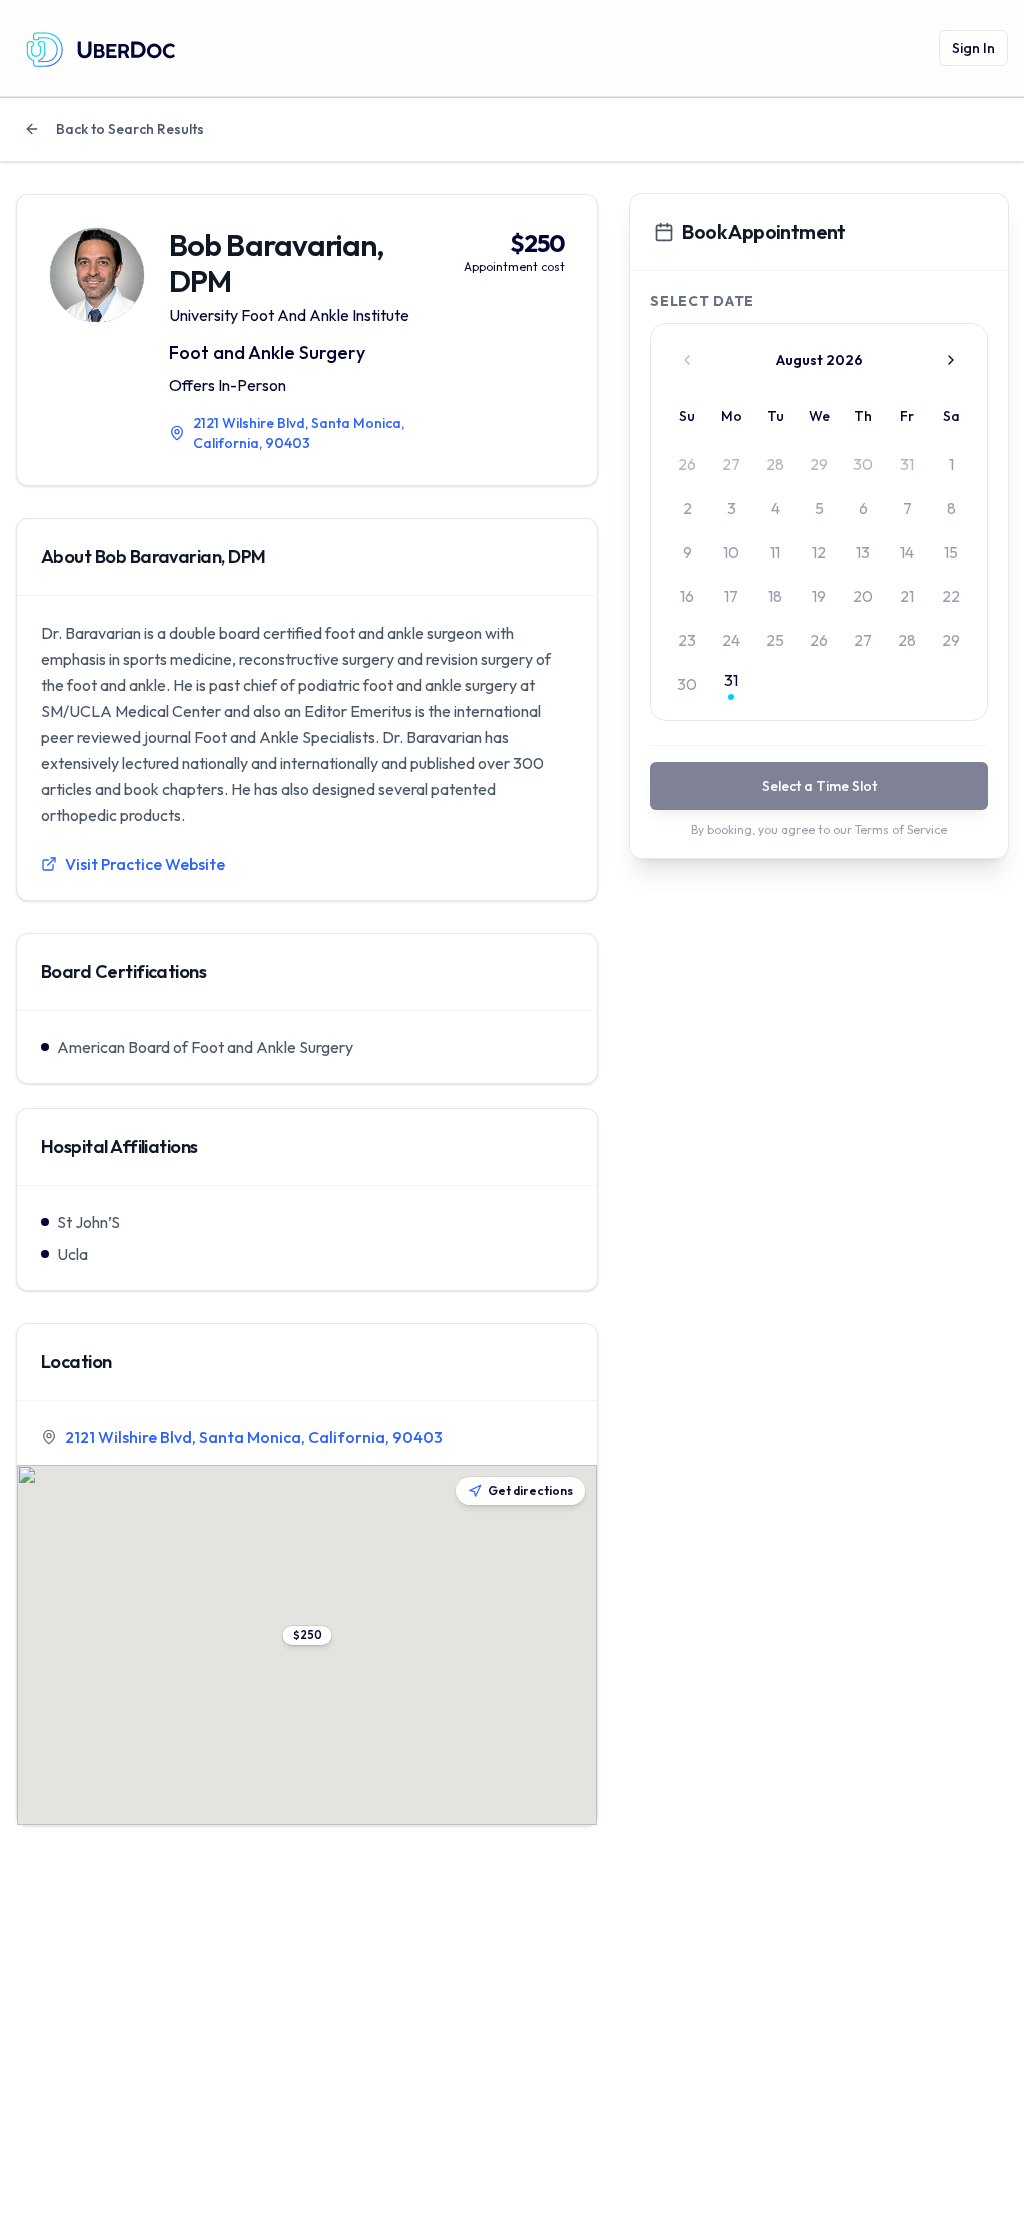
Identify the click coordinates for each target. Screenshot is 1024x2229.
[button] (307, 1635)
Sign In (973, 48)
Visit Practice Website (145, 864)
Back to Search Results (130, 129)
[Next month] (951, 360)
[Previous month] (687, 360)
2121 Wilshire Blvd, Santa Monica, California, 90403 (254, 1437)
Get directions (530, 1490)
